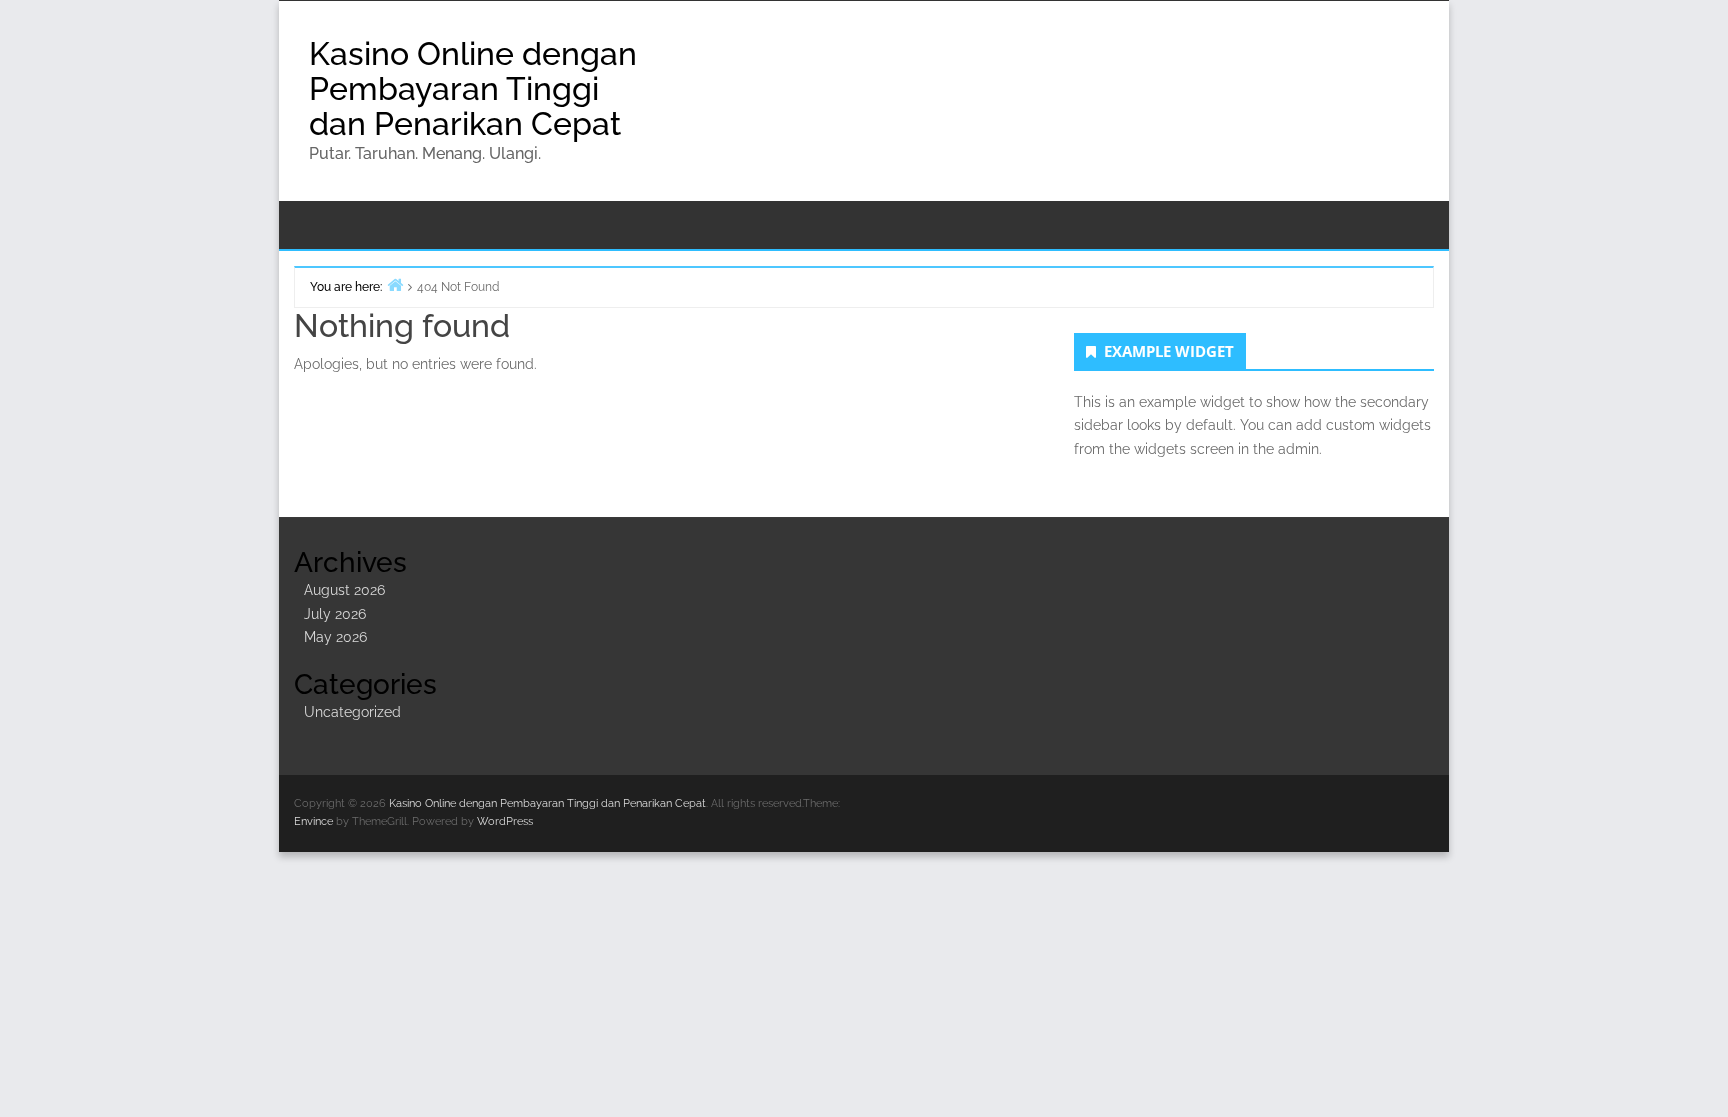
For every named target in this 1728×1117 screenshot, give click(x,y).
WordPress (505, 821)
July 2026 (335, 614)
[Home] (395, 284)
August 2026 (344, 590)
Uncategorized (352, 712)
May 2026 (335, 637)
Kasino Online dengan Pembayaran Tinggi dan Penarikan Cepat (473, 88)
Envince (313, 821)
